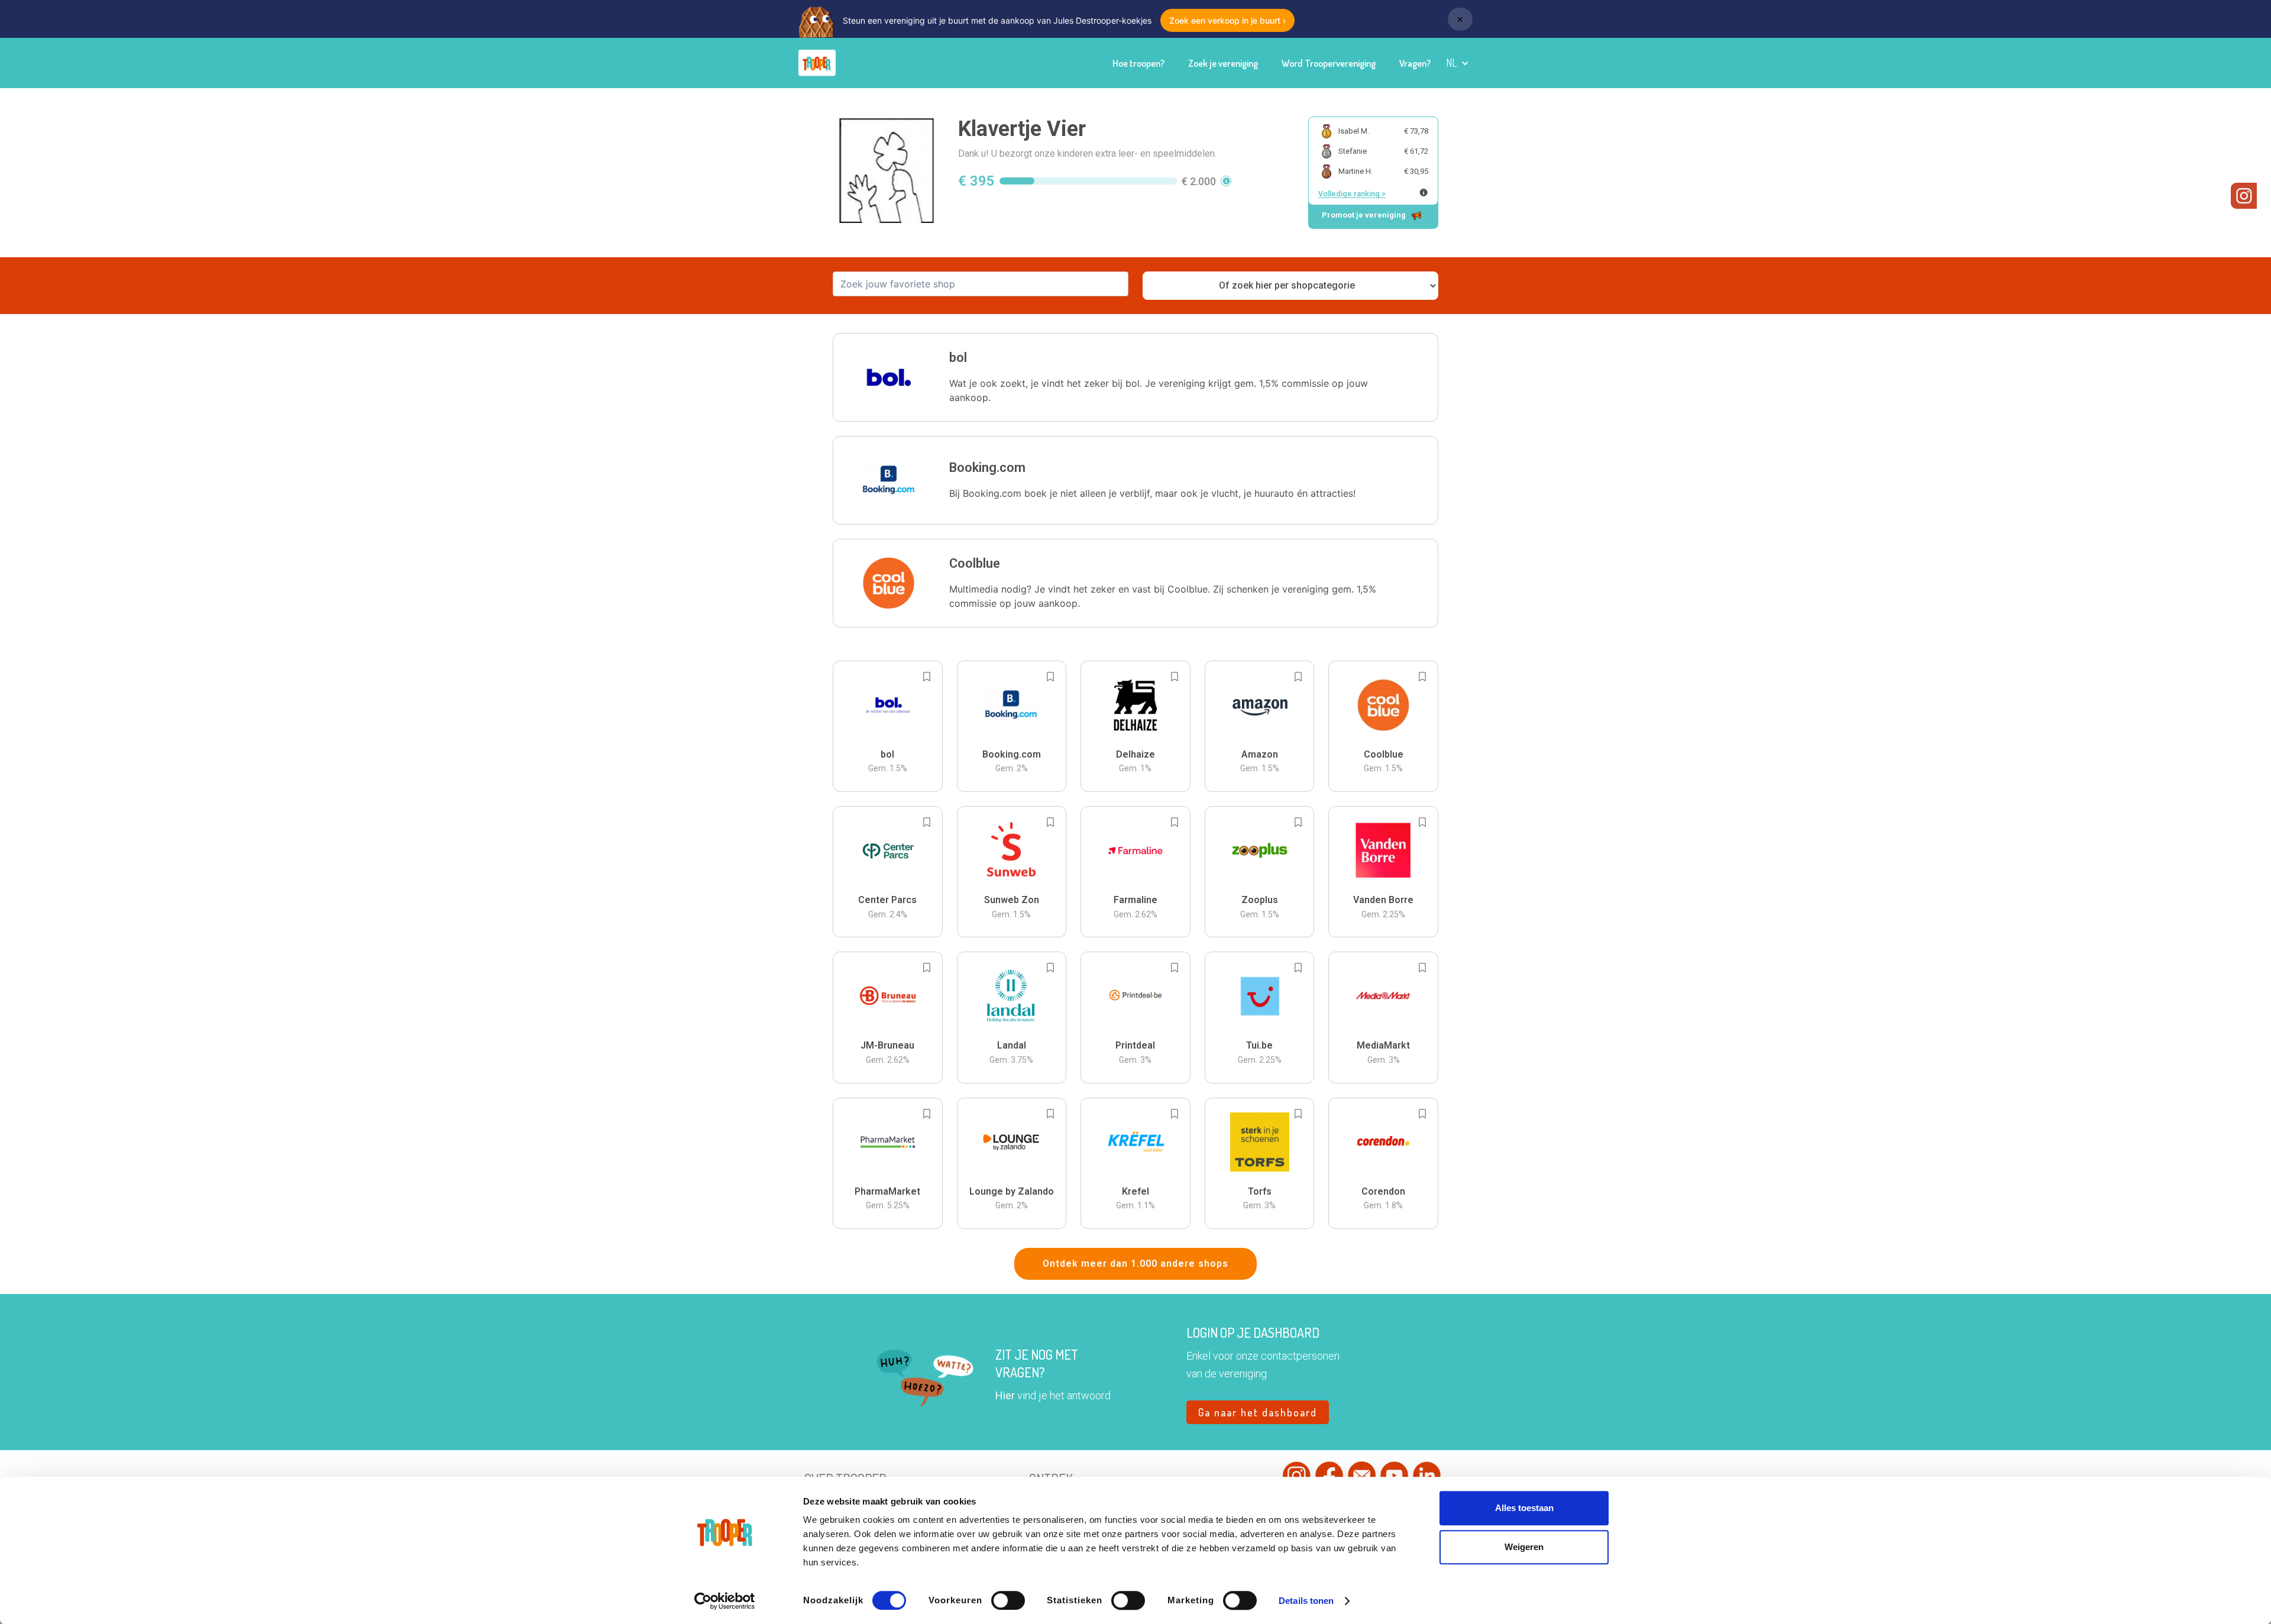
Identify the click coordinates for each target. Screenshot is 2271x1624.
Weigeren (1524, 1547)
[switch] (1008, 1600)
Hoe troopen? (1138, 63)
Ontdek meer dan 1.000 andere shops (1135, 1264)
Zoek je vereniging (1223, 63)
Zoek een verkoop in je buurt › (1227, 20)
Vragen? (1415, 63)
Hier (1005, 1395)
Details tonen (1306, 1601)
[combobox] (981, 284)
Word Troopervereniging (1329, 63)
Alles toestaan (1524, 1508)
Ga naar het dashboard (1258, 1412)
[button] (1458, 63)
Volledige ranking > (1352, 194)
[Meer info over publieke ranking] (1424, 193)
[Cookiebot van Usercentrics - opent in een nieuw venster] (725, 1601)
